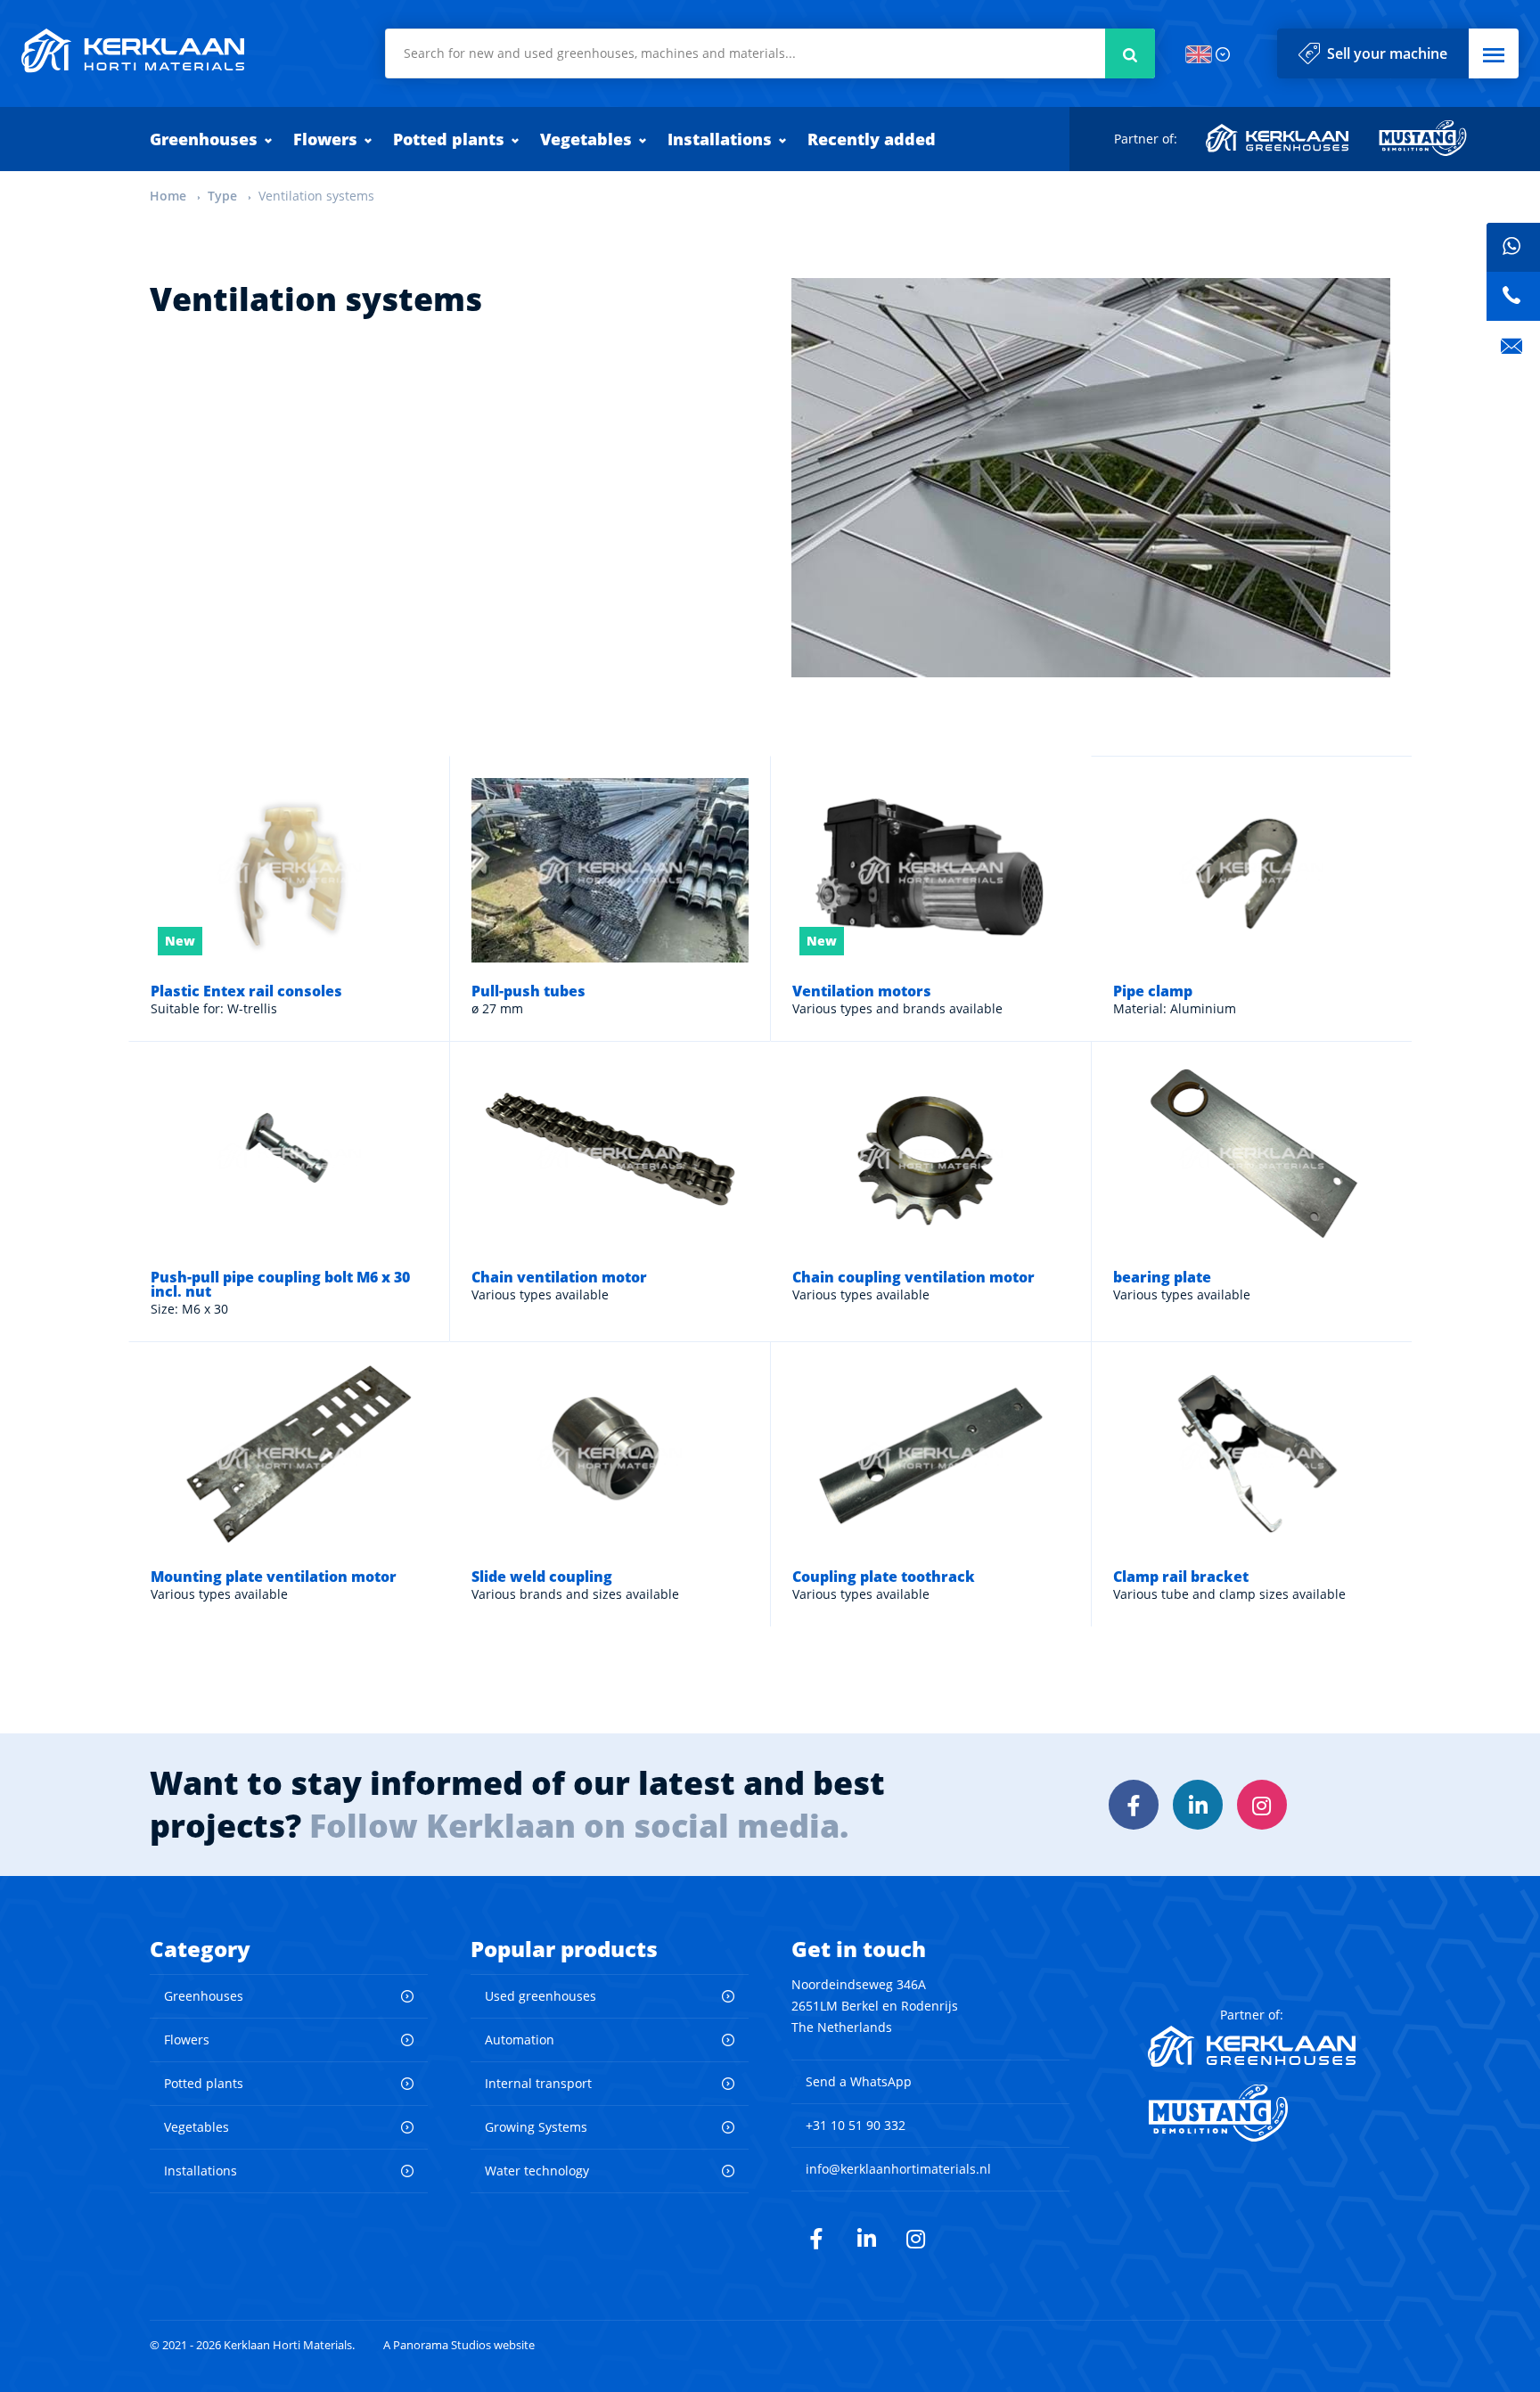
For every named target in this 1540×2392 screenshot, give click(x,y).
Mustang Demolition (1423, 138)
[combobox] (770, 53)
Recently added (872, 139)
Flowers (325, 139)
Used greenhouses (541, 1996)
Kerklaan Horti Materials (133, 51)
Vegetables (586, 139)
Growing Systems (536, 2127)
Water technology (537, 2171)
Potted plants (449, 139)
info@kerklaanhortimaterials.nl (898, 2169)
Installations (720, 139)
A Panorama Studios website (459, 2345)
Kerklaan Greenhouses (1278, 138)
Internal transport (538, 2083)
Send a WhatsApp (859, 2081)
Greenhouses (204, 139)
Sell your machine (1387, 53)
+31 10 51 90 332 (856, 2125)
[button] (1494, 53)
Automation (520, 2040)
